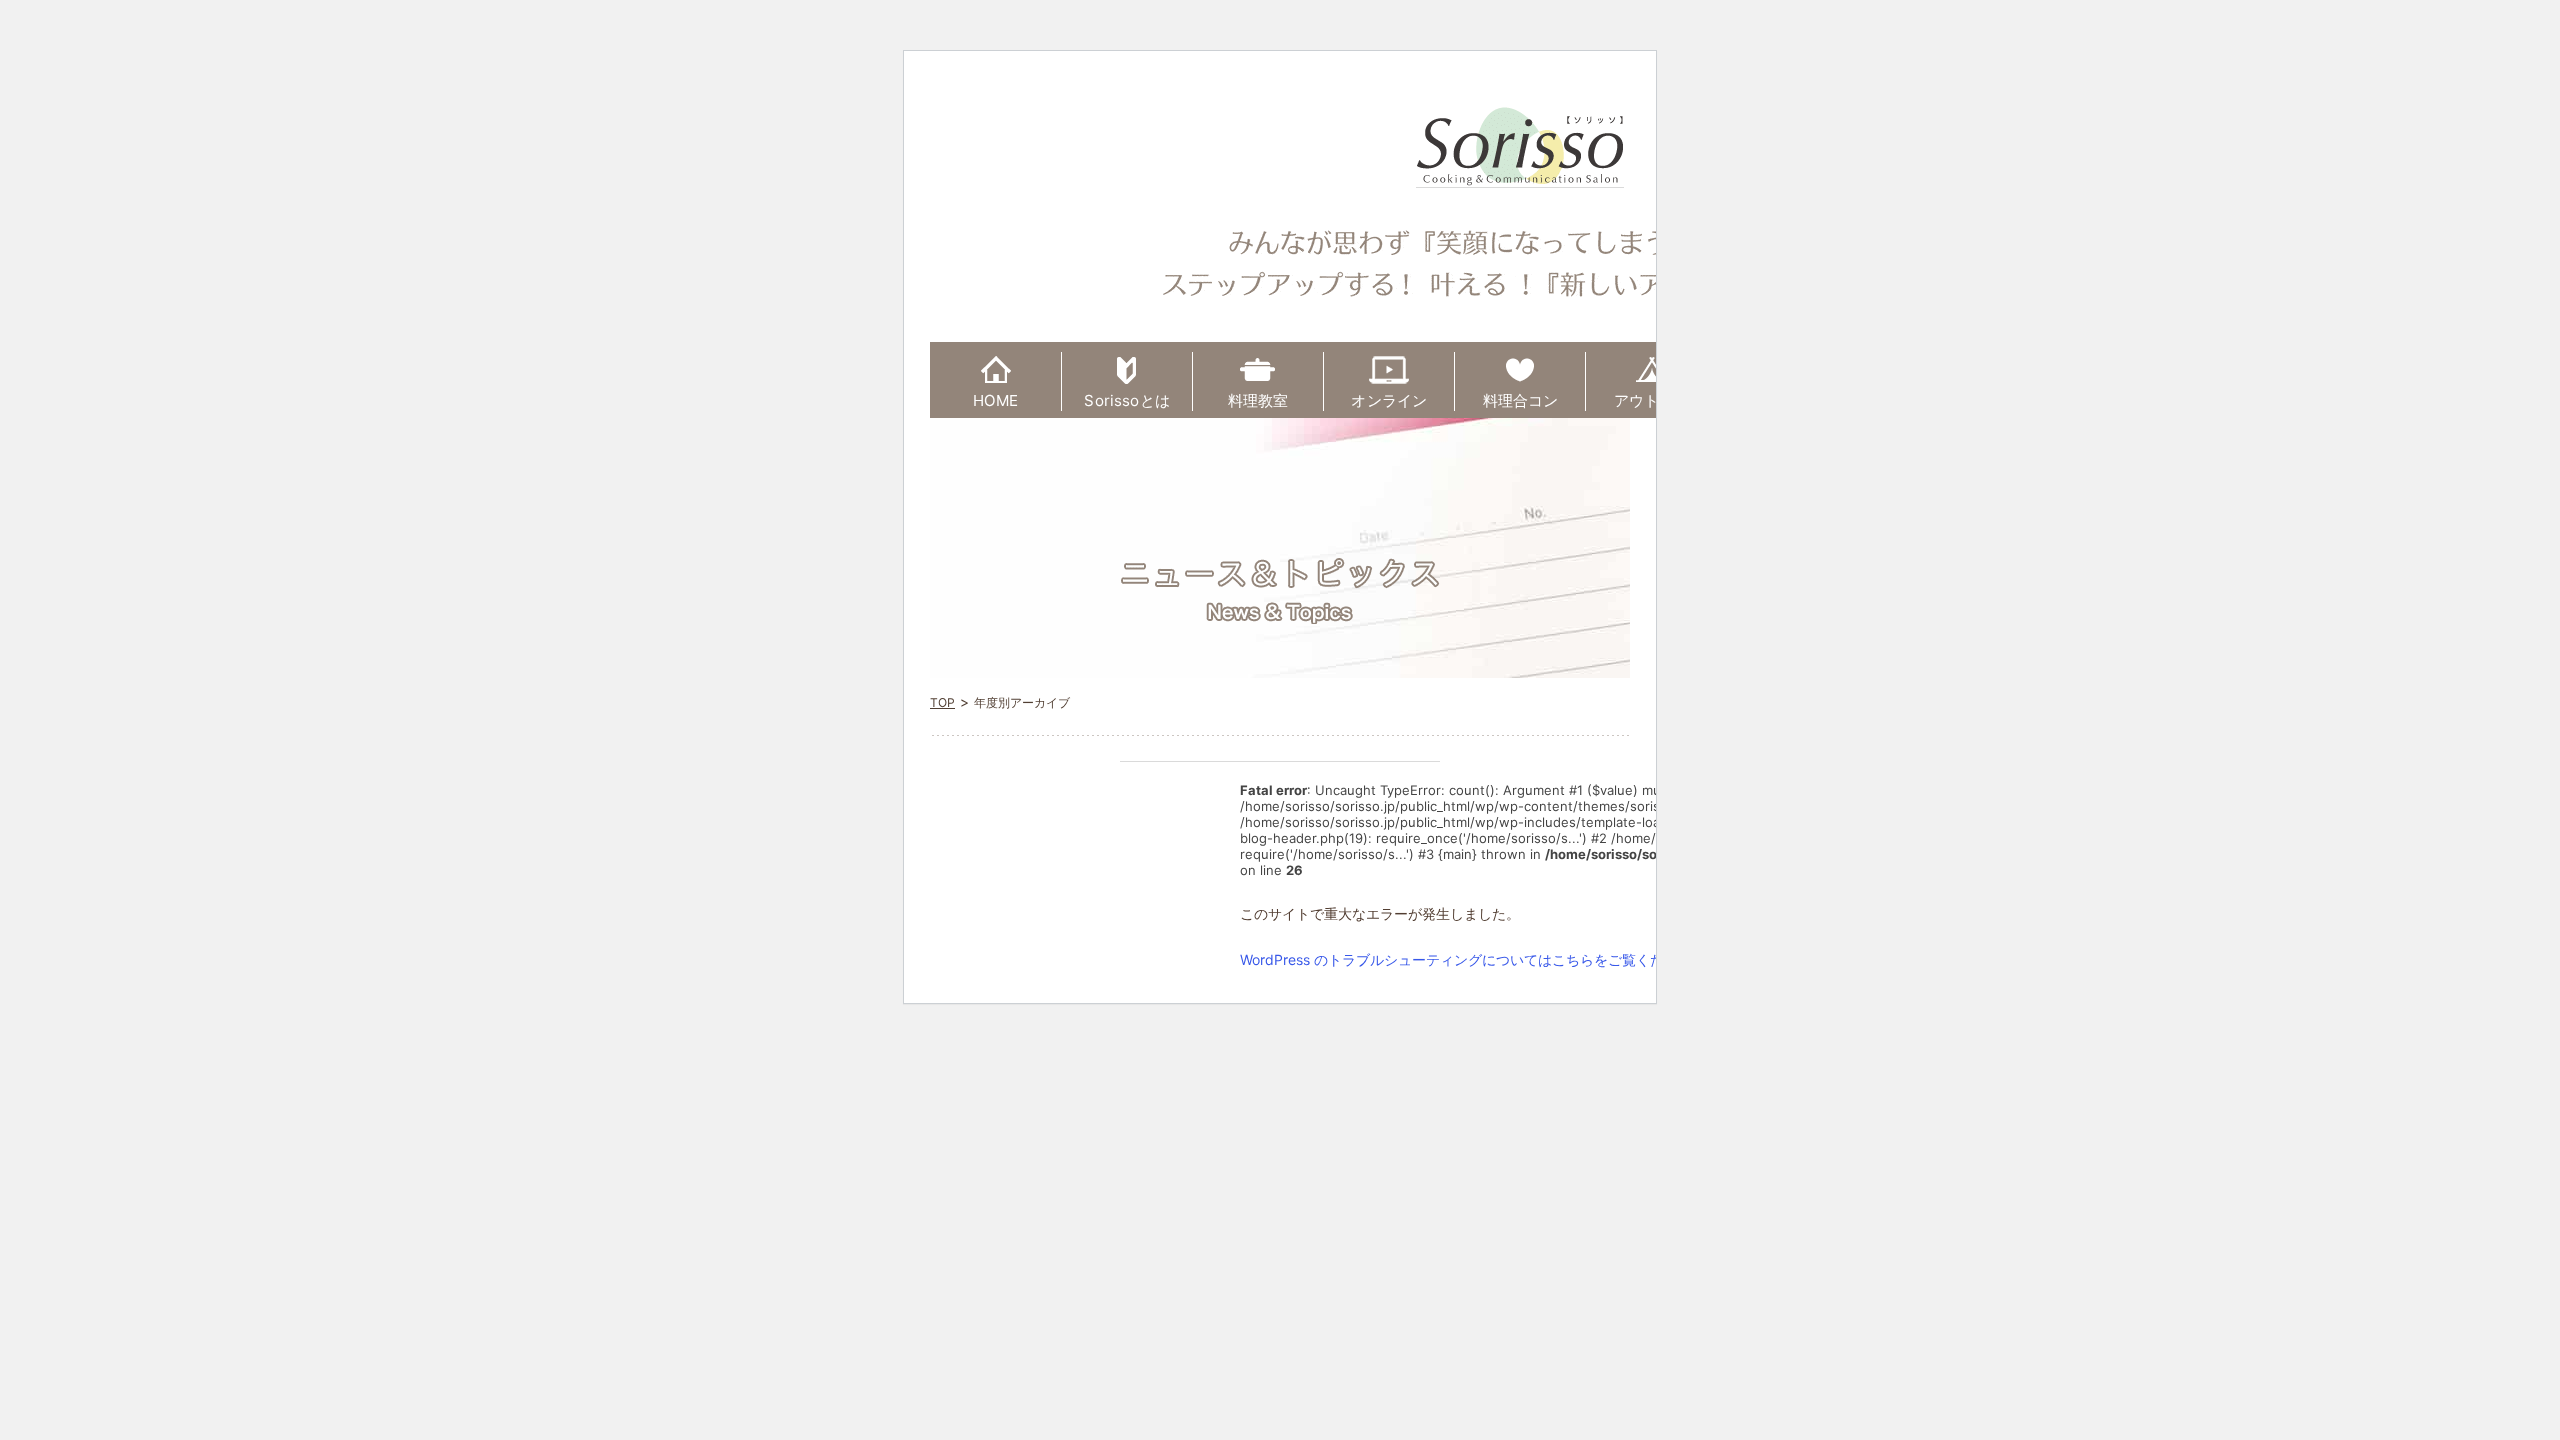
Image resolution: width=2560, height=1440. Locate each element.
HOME (996, 400)
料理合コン (1521, 400)
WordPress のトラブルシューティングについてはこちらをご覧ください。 (1473, 959)
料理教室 (1258, 400)
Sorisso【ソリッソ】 (1520, 147)
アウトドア (1652, 400)
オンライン (1389, 400)
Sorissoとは (1126, 400)
